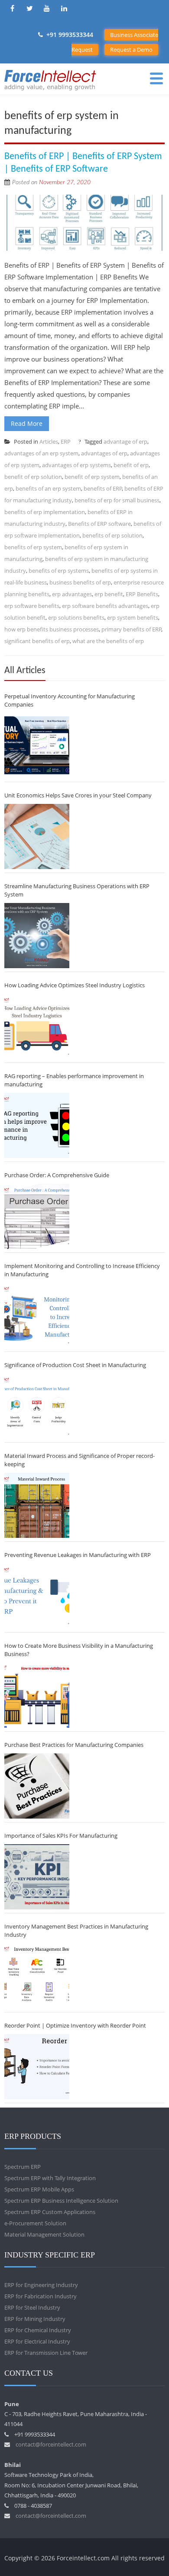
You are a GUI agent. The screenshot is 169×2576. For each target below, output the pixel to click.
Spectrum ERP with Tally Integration (50, 2178)
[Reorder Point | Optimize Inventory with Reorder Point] (37, 2067)
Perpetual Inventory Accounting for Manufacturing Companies (70, 700)
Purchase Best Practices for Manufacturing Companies (74, 1745)
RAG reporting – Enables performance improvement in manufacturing (74, 1080)
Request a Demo (131, 50)
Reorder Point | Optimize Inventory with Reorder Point (75, 2025)
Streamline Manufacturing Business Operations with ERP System (77, 890)
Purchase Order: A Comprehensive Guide (57, 1175)
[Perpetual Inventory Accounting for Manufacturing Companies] (37, 746)
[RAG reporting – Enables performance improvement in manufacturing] (37, 1125)
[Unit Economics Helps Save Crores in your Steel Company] (37, 837)
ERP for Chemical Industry (38, 2330)
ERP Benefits (142, 594)
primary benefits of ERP (132, 629)
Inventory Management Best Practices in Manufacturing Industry (76, 1930)
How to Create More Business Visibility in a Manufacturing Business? (79, 1650)
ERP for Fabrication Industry (41, 2296)
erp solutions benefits (76, 617)
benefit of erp (131, 465)
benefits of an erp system (48, 488)
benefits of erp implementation (45, 512)
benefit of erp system (92, 477)
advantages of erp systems (76, 465)
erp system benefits (133, 617)
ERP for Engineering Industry (41, 2285)
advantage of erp (125, 442)
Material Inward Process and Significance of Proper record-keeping (80, 1460)
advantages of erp (104, 453)
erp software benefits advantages (105, 606)
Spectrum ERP (23, 2167)
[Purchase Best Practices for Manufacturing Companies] (37, 1786)
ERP (66, 442)
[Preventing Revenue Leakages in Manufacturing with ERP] (37, 1596)
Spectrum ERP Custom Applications (50, 2212)
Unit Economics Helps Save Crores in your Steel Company (78, 795)
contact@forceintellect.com (51, 2444)
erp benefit (109, 594)
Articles (49, 442)
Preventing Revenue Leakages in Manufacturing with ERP (78, 1555)
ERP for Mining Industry (35, 2319)
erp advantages (72, 594)
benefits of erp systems (59, 571)
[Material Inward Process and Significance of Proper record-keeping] (37, 1505)
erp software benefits (32, 606)
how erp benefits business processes (52, 629)
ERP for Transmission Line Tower (46, 2353)
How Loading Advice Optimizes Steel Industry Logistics (75, 985)
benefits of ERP (103, 488)
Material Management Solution (44, 2234)
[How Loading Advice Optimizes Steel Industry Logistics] (37, 1026)
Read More (27, 423)
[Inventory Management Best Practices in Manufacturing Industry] (37, 1976)
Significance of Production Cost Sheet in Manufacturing (75, 1365)
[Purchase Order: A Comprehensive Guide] (37, 1216)
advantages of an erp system (41, 453)
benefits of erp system (33, 547)
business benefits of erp (80, 582)
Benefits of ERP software (99, 524)
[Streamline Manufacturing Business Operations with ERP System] (37, 936)
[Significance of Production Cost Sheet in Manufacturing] (37, 1406)
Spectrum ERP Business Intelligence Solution (61, 2201)
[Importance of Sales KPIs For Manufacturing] (37, 1877)
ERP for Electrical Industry (37, 2341)
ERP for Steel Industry (32, 2307)
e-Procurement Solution (35, 2223)
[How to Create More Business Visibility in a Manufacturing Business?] (37, 1695)
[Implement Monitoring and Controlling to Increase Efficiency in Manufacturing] (37, 1315)
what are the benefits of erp (108, 641)
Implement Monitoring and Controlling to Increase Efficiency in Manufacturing (82, 1270)
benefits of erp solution (112, 535)
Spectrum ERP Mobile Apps (39, 2189)
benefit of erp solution (33, 477)
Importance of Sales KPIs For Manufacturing (61, 1836)
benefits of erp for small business (117, 500)
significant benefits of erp (37, 641)
